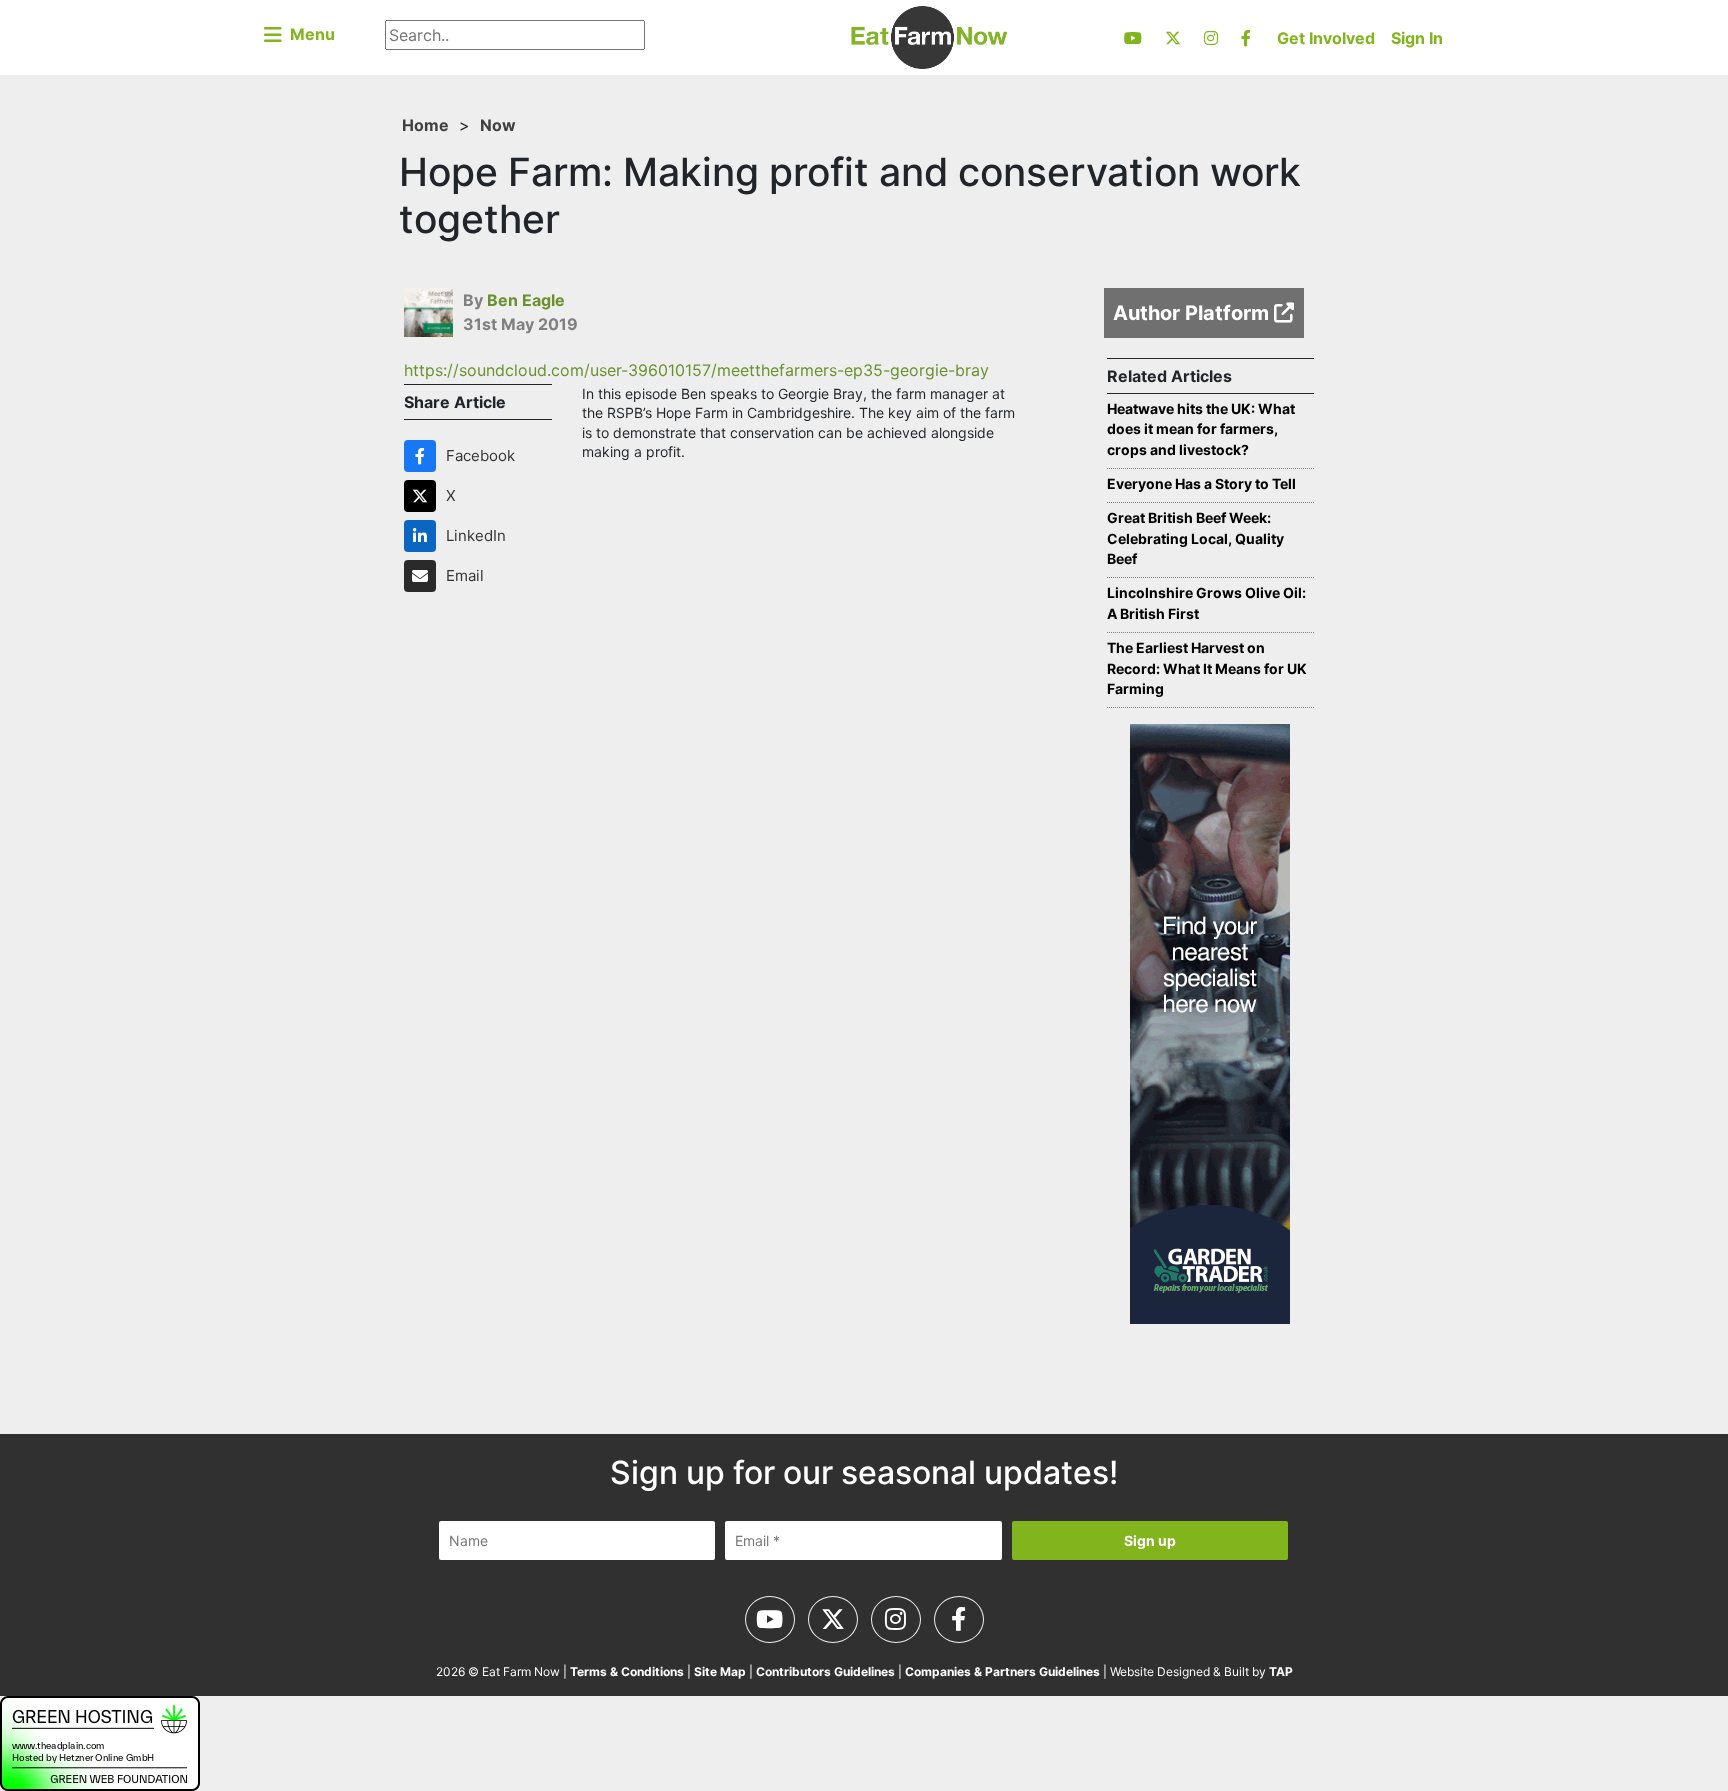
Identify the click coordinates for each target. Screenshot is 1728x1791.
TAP (1281, 1671)
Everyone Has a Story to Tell (1201, 483)
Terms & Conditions (627, 1671)
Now (498, 125)
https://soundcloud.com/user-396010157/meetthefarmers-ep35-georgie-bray (696, 370)
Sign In (1417, 38)
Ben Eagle (526, 300)
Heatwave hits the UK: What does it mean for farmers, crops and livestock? (1201, 429)
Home (425, 125)
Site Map (720, 1671)
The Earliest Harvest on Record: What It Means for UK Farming (1207, 668)
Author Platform (1193, 313)
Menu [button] (308, 34)
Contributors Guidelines (825, 1671)
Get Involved (1326, 38)
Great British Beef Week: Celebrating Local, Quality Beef (1195, 538)
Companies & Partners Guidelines (1002, 1671)
